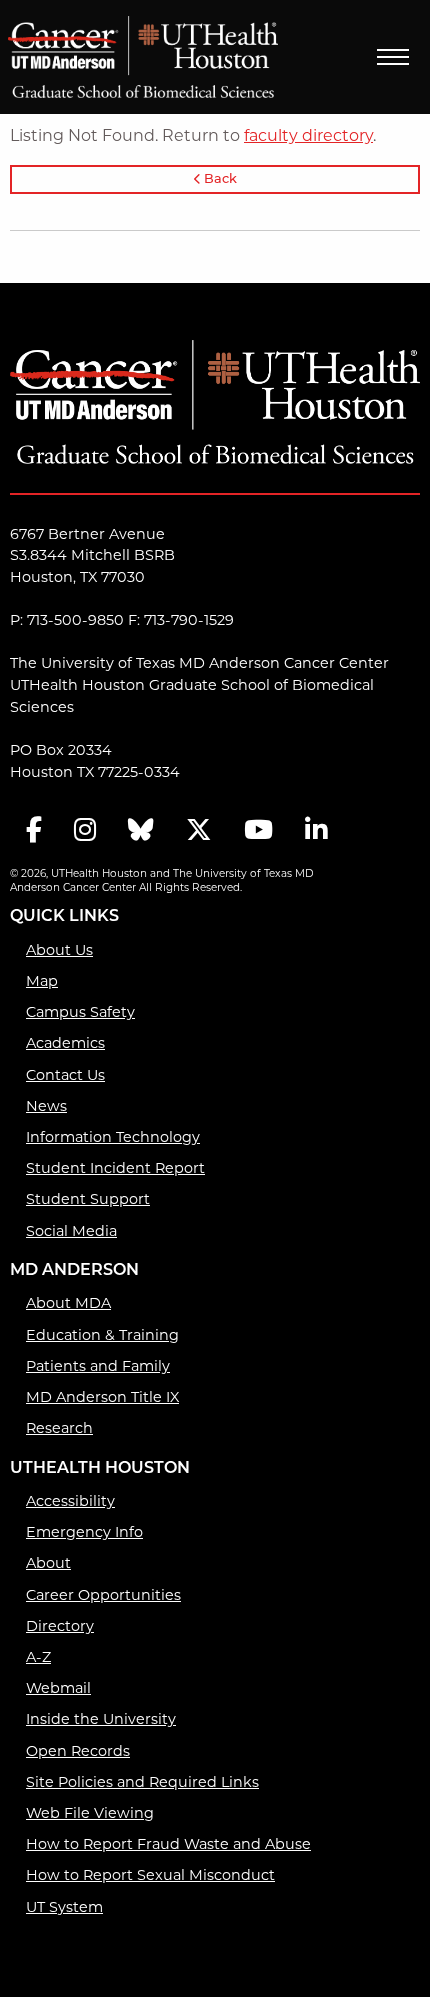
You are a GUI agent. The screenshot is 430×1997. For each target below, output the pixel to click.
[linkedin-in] (316, 831)
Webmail (58, 1688)
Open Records (78, 1751)
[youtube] (258, 831)
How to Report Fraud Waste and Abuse (168, 1844)
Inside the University (101, 1719)
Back (219, 179)
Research (59, 1428)
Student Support (88, 1199)
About (48, 1563)
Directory (60, 1626)
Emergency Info (84, 1532)
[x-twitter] (199, 831)
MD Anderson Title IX (102, 1397)
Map (42, 981)
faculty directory (308, 135)
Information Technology (113, 1137)
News (46, 1106)
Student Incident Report (115, 1168)
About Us (59, 950)
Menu (393, 57)
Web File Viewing (90, 1813)
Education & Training (102, 1335)
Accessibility (70, 1501)
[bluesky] (141, 831)
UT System (64, 1907)
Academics (65, 1043)
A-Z (38, 1657)
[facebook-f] (34, 831)
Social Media (71, 1231)
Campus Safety (80, 1012)
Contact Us (65, 1075)
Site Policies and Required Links (142, 1782)
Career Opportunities (103, 1595)
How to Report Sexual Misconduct (150, 1875)
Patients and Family (98, 1366)
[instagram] (85, 831)
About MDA (68, 1303)
